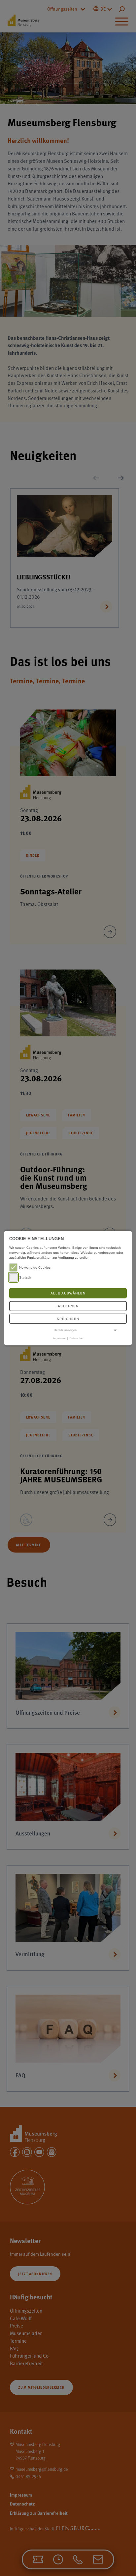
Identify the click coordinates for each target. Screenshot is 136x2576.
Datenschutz (77, 1338)
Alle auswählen (68, 1293)
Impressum (59, 1338)
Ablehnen (68, 1306)
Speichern (68, 1319)
